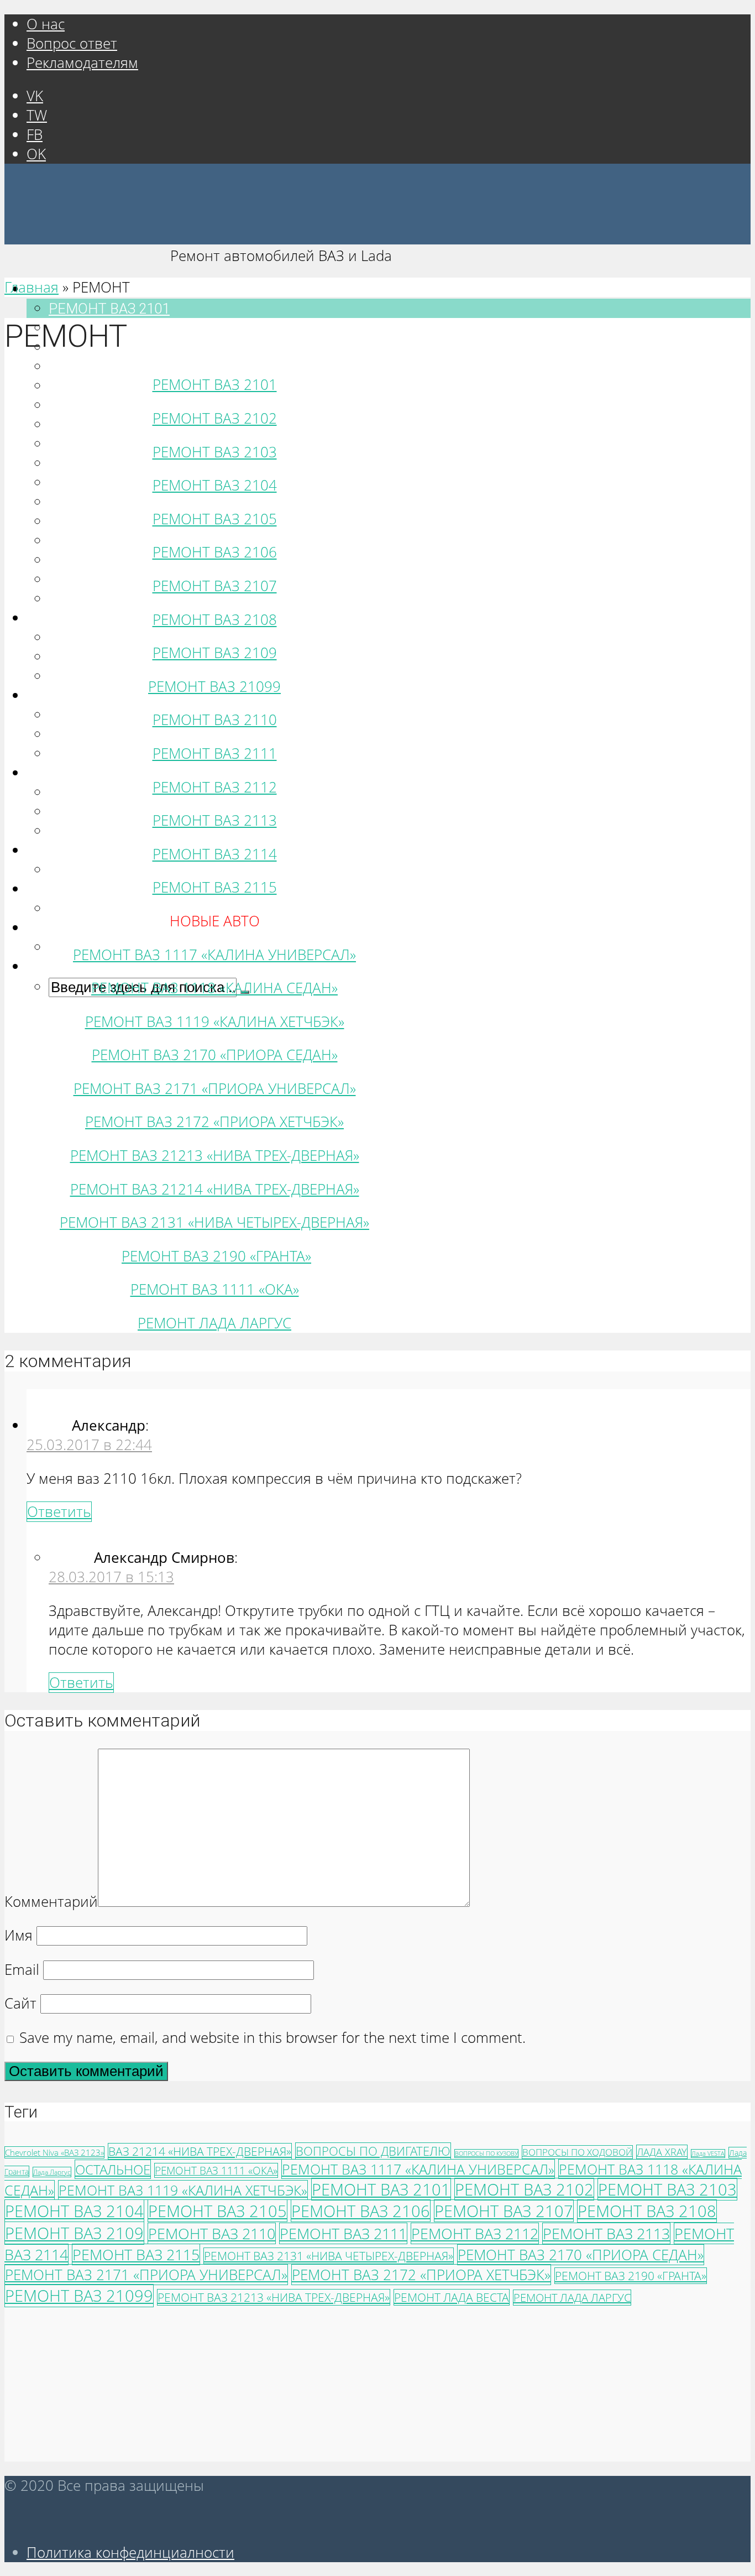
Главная (32, 287)
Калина (59, 618)
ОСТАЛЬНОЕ (113, 2169)
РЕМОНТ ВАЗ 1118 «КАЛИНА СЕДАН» (214, 988)
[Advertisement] (336, 2384)
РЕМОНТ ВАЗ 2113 (109, 560)
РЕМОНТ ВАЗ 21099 (113, 483)
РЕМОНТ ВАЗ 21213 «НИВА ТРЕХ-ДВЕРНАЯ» (215, 1156)
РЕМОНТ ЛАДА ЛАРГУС (214, 1323)
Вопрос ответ (72, 43)
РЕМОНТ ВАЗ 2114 (109, 580)
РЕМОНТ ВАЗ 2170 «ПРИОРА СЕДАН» (215, 1055)
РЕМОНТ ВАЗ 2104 (109, 367)
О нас (46, 24)
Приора (59, 696)
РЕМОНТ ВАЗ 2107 (109, 425)
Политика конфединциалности (130, 2552)
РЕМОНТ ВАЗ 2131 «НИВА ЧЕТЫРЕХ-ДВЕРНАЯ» (204, 831)
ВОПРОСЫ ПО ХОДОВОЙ (577, 2152)
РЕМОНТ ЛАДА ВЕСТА (452, 2297)
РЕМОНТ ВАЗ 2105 (109, 386)
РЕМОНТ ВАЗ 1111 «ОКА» (132, 909)
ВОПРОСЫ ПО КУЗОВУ (486, 2153)
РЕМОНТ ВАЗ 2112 (109, 541)
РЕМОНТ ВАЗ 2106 (109, 405)
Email (22, 1970)
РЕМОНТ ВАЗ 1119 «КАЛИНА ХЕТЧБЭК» (215, 1022)
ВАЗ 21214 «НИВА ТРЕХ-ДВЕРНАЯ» (200, 2151)
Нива (51, 773)
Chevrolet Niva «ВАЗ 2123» (54, 2152)
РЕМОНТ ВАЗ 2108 (109, 444)
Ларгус (57, 928)
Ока (47, 889)
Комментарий (51, 1902)
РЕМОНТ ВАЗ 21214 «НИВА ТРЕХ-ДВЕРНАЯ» (215, 1189)
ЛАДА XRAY (662, 2152)
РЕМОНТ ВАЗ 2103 (215, 452)
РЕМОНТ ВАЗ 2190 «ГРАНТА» (143, 870)
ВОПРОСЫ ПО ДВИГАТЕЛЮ (373, 2151)
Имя (19, 1935)
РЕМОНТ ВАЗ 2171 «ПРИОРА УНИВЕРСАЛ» (189, 734)
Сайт (20, 2003)
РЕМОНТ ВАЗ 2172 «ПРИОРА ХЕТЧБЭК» (214, 1122)
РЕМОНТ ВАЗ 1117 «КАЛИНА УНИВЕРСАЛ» (190, 638)
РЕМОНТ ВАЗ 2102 (215, 418)
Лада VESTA (708, 2153)
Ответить (59, 1512)
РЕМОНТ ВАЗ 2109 (109, 463)
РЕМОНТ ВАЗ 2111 (109, 522)
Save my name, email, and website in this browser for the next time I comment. (272, 2038)
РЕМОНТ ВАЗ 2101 (109, 309)
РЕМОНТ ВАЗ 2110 (109, 502)
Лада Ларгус (52, 2172)
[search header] (35, 967)
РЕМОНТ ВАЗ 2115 (109, 599)
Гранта (57, 851)
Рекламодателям (82, 63)
